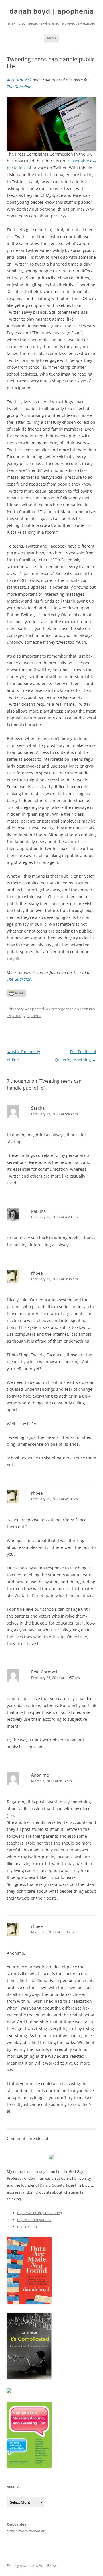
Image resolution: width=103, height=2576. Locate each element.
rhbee (37, 1273)
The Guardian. (20, 87)
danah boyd (37, 2171)
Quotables (16, 2524)
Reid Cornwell (45, 1672)
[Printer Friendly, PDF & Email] (16, 995)
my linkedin (27, 2226)
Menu (51, 38)
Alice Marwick (19, 80)
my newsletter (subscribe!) (39, 2213)
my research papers (34, 2220)
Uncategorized (61, 1009)
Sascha (38, 1108)
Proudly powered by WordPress (32, 2566)
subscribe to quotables (26, 2531)
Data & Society (52, 2185)
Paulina (38, 1211)
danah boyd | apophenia (52, 11)
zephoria (34, 1016)
